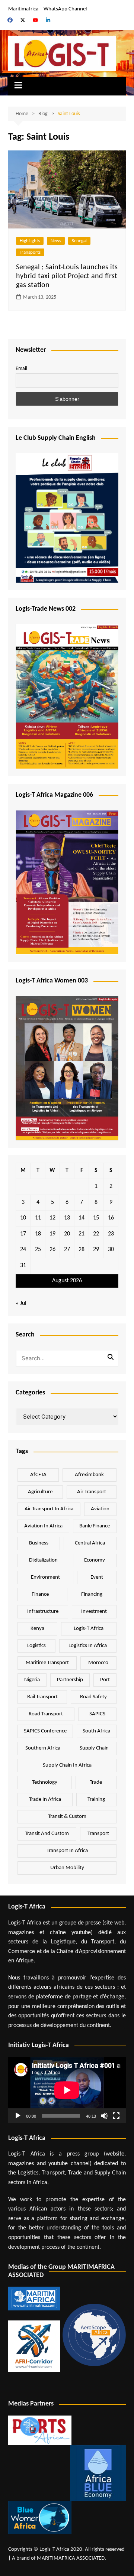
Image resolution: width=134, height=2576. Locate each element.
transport (98, 1834)
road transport (46, 1714)
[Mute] (104, 2116)
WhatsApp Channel (65, 9)
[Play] (18, 2116)
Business (39, 1543)
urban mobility (67, 1868)
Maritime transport (47, 1663)
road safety (93, 1697)
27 (67, 1250)
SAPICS (97, 1714)
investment (94, 1612)
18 (38, 1234)
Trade (96, 1782)
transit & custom (67, 1817)
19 (52, 1234)
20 (67, 1234)
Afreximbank (89, 1475)
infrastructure (43, 1612)
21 (82, 1234)
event (97, 1577)
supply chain (94, 1748)
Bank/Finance (95, 1526)
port (105, 1680)
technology (45, 1782)
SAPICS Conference (45, 1731)
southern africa (43, 1748)
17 (23, 1234)
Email (21, 369)
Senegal (79, 241)
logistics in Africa (88, 1646)
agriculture (40, 1492)
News (56, 241)
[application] (67, 2090)
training (96, 1799)
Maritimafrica (23, 9)
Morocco (98, 1663)
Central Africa (90, 1543)
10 (23, 1218)
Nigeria (32, 1680)
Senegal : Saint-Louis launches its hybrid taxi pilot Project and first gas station (67, 276)
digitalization (43, 1560)
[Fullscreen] (116, 2116)
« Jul (21, 1303)
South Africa (96, 1731)
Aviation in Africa (43, 1526)
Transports (30, 252)
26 (52, 1250)
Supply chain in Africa (67, 1765)
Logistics (36, 1646)
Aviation (100, 1509)
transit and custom (47, 1834)
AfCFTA (38, 1475)
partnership (70, 1680)
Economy (95, 1560)
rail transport (42, 1697)
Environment (45, 1577)
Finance (40, 1594)
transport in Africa (67, 1851)
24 (23, 1250)
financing (92, 1594)
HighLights (30, 241)
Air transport (92, 1492)
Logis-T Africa (89, 1629)
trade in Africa (45, 1799)
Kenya (37, 1629)
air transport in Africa (49, 1509)
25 (38, 1250)
